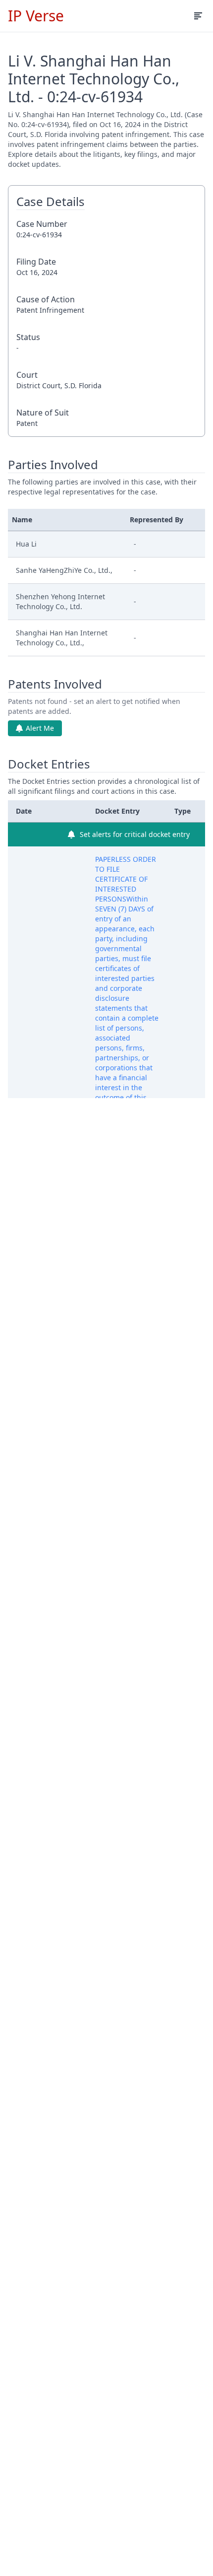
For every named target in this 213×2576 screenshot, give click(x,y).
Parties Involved (53, 465)
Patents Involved (55, 684)
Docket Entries (49, 764)
